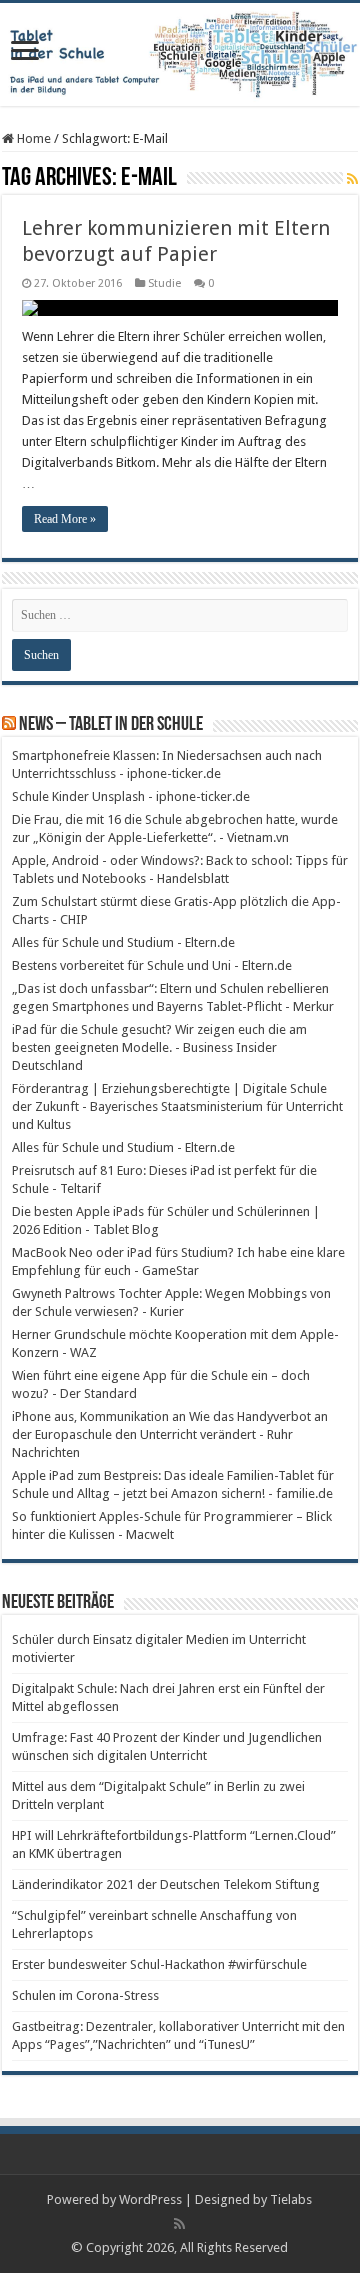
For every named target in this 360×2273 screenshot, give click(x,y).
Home (32, 138)
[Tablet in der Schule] (180, 54)
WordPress (150, 2199)
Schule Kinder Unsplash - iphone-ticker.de (131, 796)
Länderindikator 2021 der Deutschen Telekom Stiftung (166, 1884)
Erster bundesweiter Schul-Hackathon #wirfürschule (159, 1964)
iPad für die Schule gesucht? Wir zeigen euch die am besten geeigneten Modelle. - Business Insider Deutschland (159, 1047)
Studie (164, 283)
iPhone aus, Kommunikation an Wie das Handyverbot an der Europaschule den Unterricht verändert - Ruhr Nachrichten (170, 1434)
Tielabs (291, 2199)
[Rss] (179, 2224)
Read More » (65, 519)
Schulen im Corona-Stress (85, 1995)
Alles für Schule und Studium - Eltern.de (123, 942)
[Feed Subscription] (352, 179)
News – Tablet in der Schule (111, 725)
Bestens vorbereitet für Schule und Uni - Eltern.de (152, 965)
